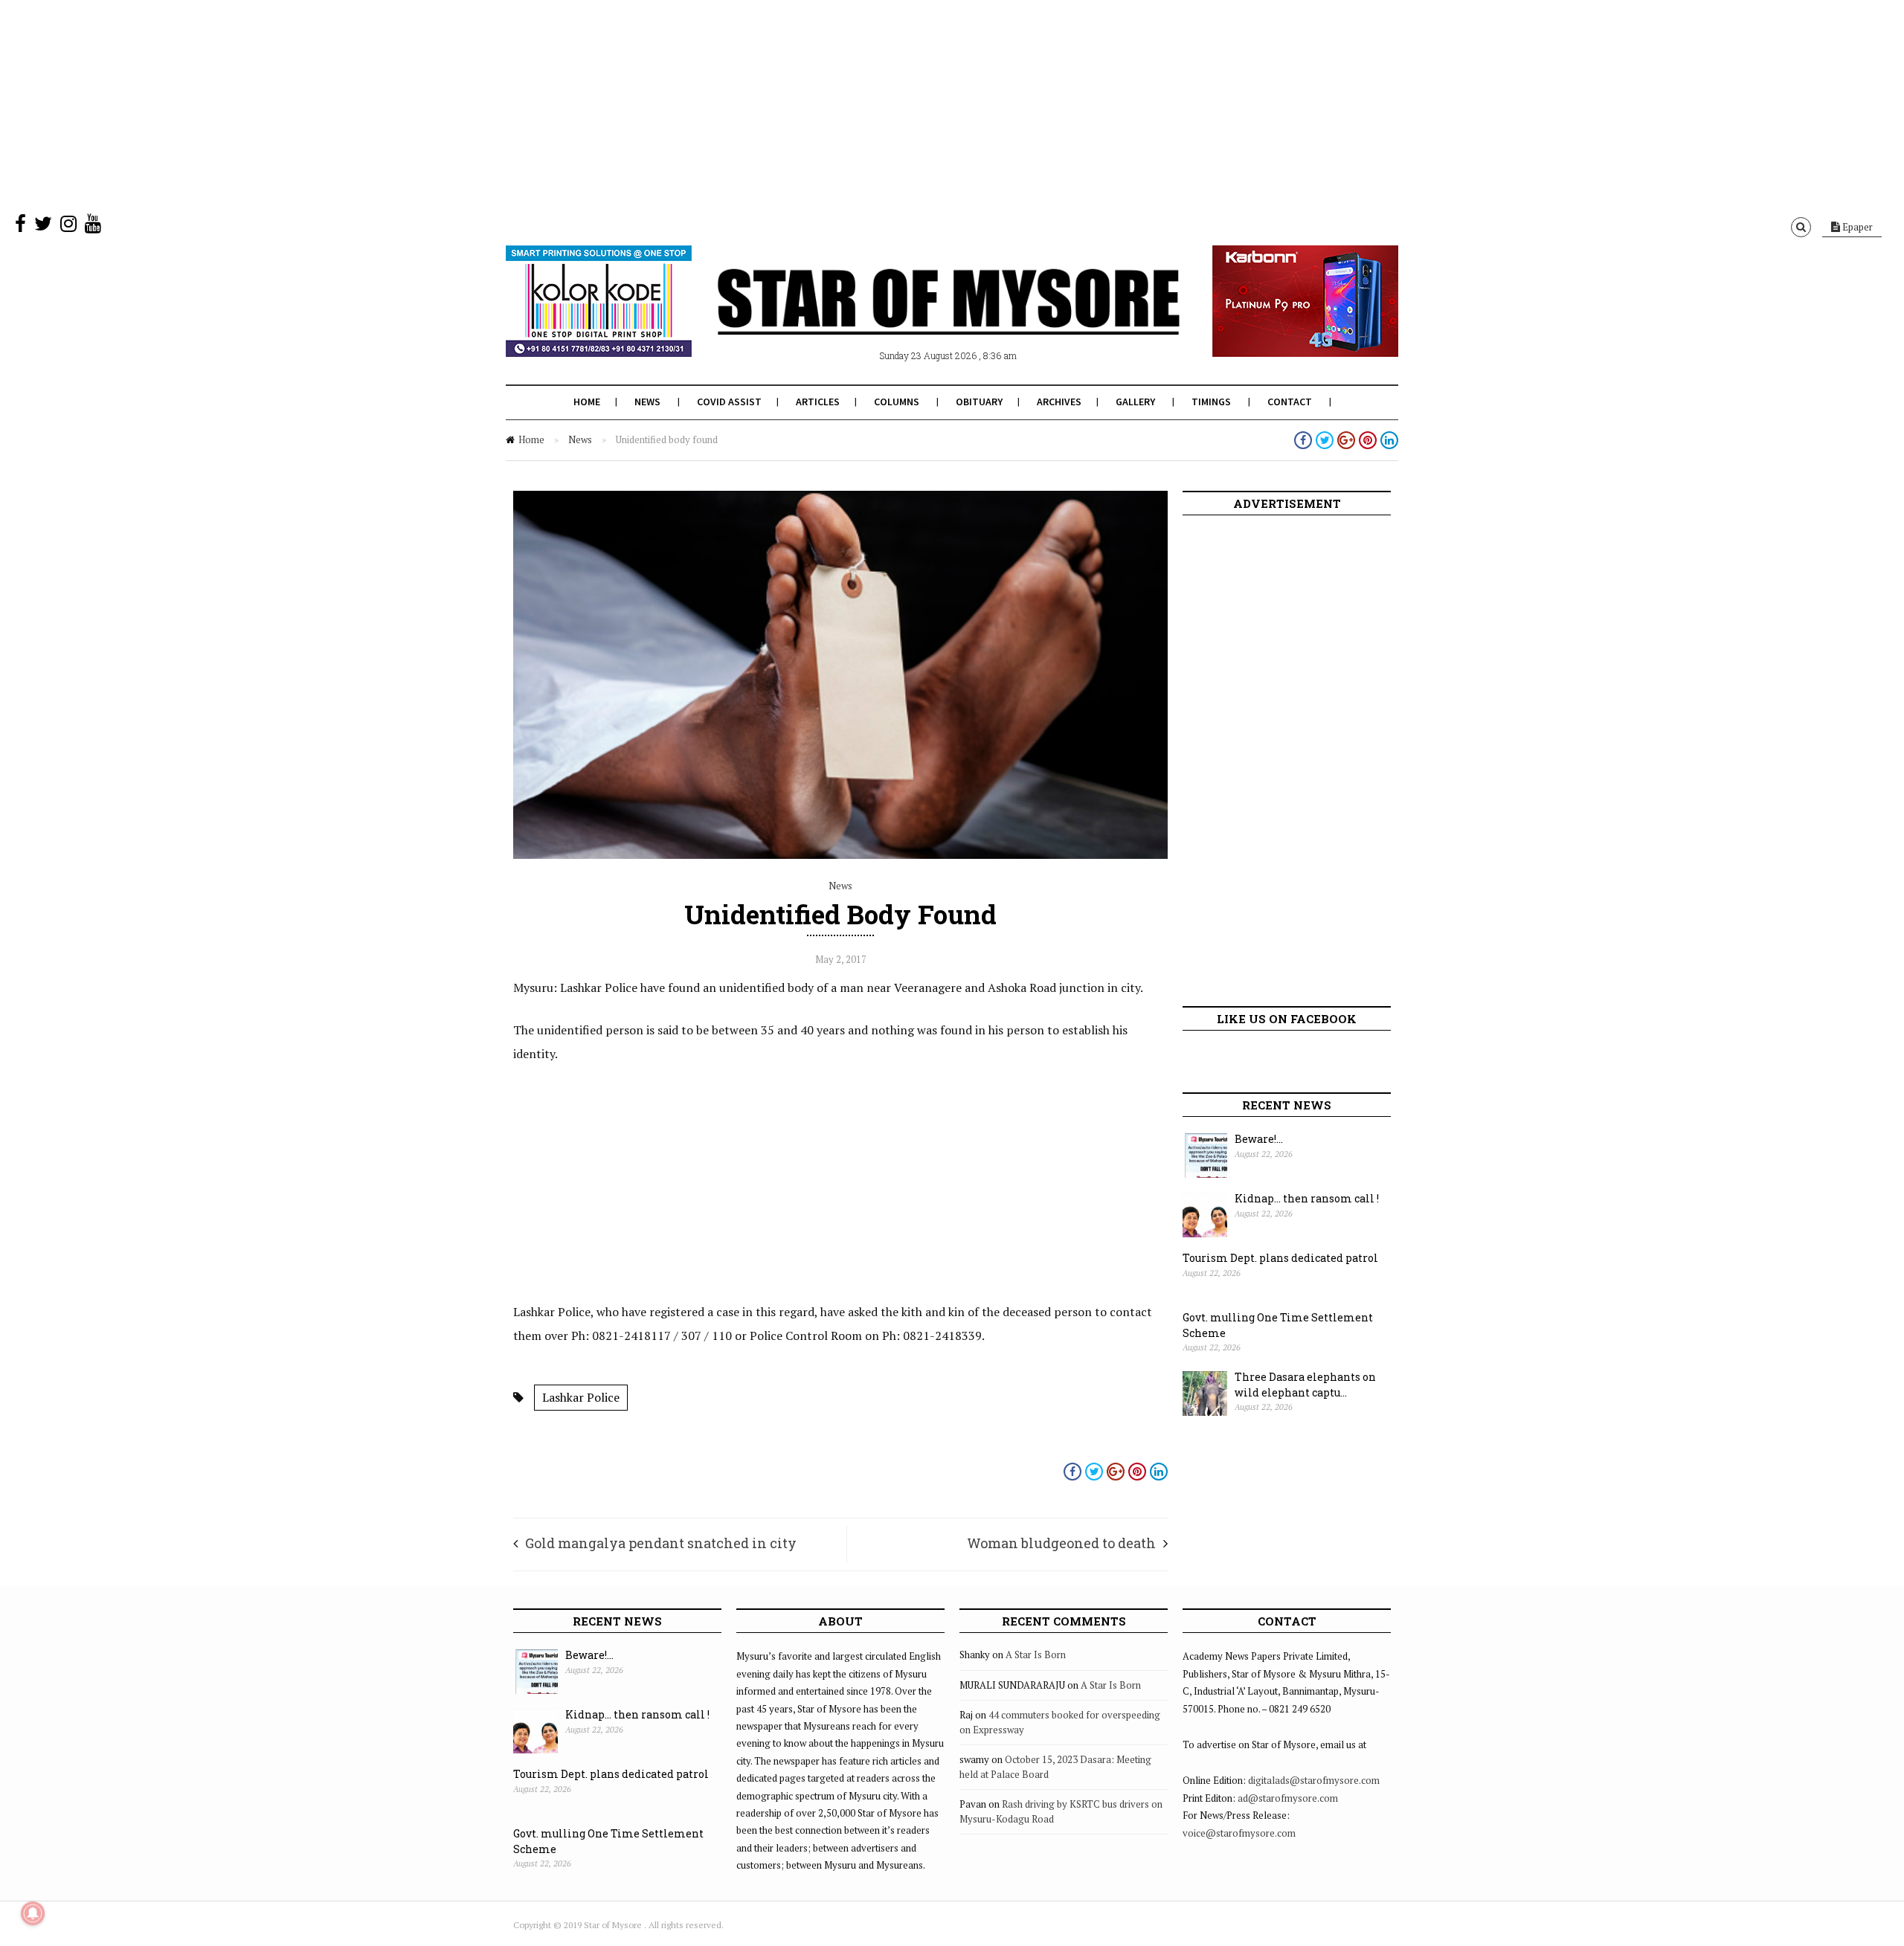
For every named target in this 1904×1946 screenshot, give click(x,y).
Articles (818, 402)
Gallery (1135, 402)
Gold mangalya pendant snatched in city (661, 1543)
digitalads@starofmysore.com (1314, 1780)
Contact (1290, 402)
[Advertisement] (446, 104)
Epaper (1856, 227)
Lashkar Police (581, 1397)
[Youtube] (93, 227)
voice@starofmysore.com (1239, 1833)
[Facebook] (20, 227)
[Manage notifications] (33, 1913)
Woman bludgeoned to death (1061, 1543)
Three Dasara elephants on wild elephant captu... (1305, 1385)
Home (587, 402)
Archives (1059, 402)
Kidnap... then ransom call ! (1307, 1198)
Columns (897, 402)
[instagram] (68, 227)
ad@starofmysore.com (1288, 1798)
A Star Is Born (1036, 1655)
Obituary (979, 402)
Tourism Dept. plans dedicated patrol (1280, 1258)
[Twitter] (43, 227)
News (647, 402)
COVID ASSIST (729, 402)
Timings (1211, 402)
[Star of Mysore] (915, 319)
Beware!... (1259, 1139)
